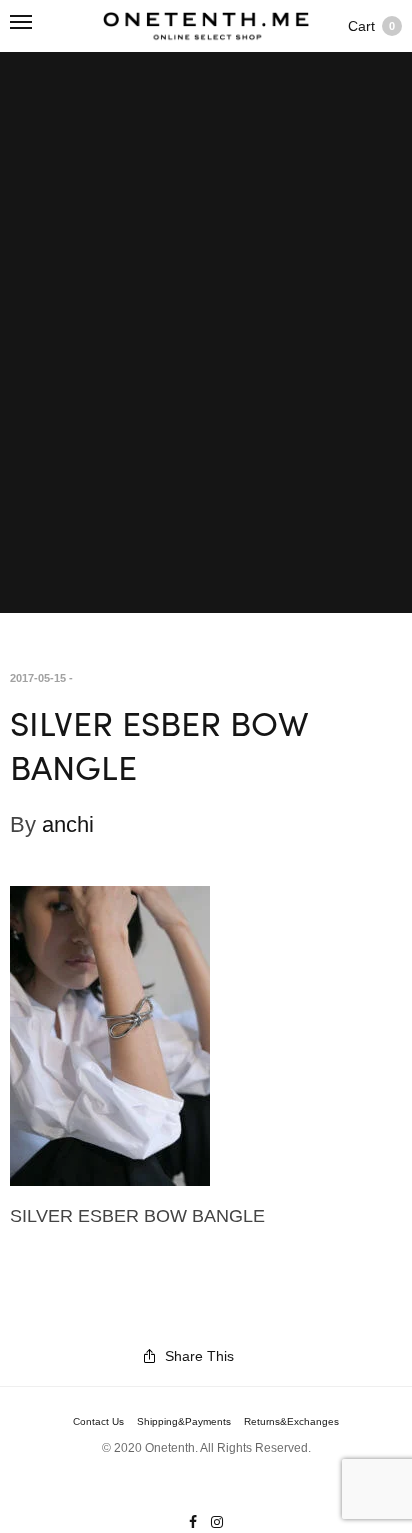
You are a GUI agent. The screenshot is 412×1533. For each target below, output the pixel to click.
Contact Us (98, 1422)
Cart (371, 26)
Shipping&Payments (184, 1422)
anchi (68, 824)
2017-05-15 (38, 678)
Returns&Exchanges (291, 1422)
